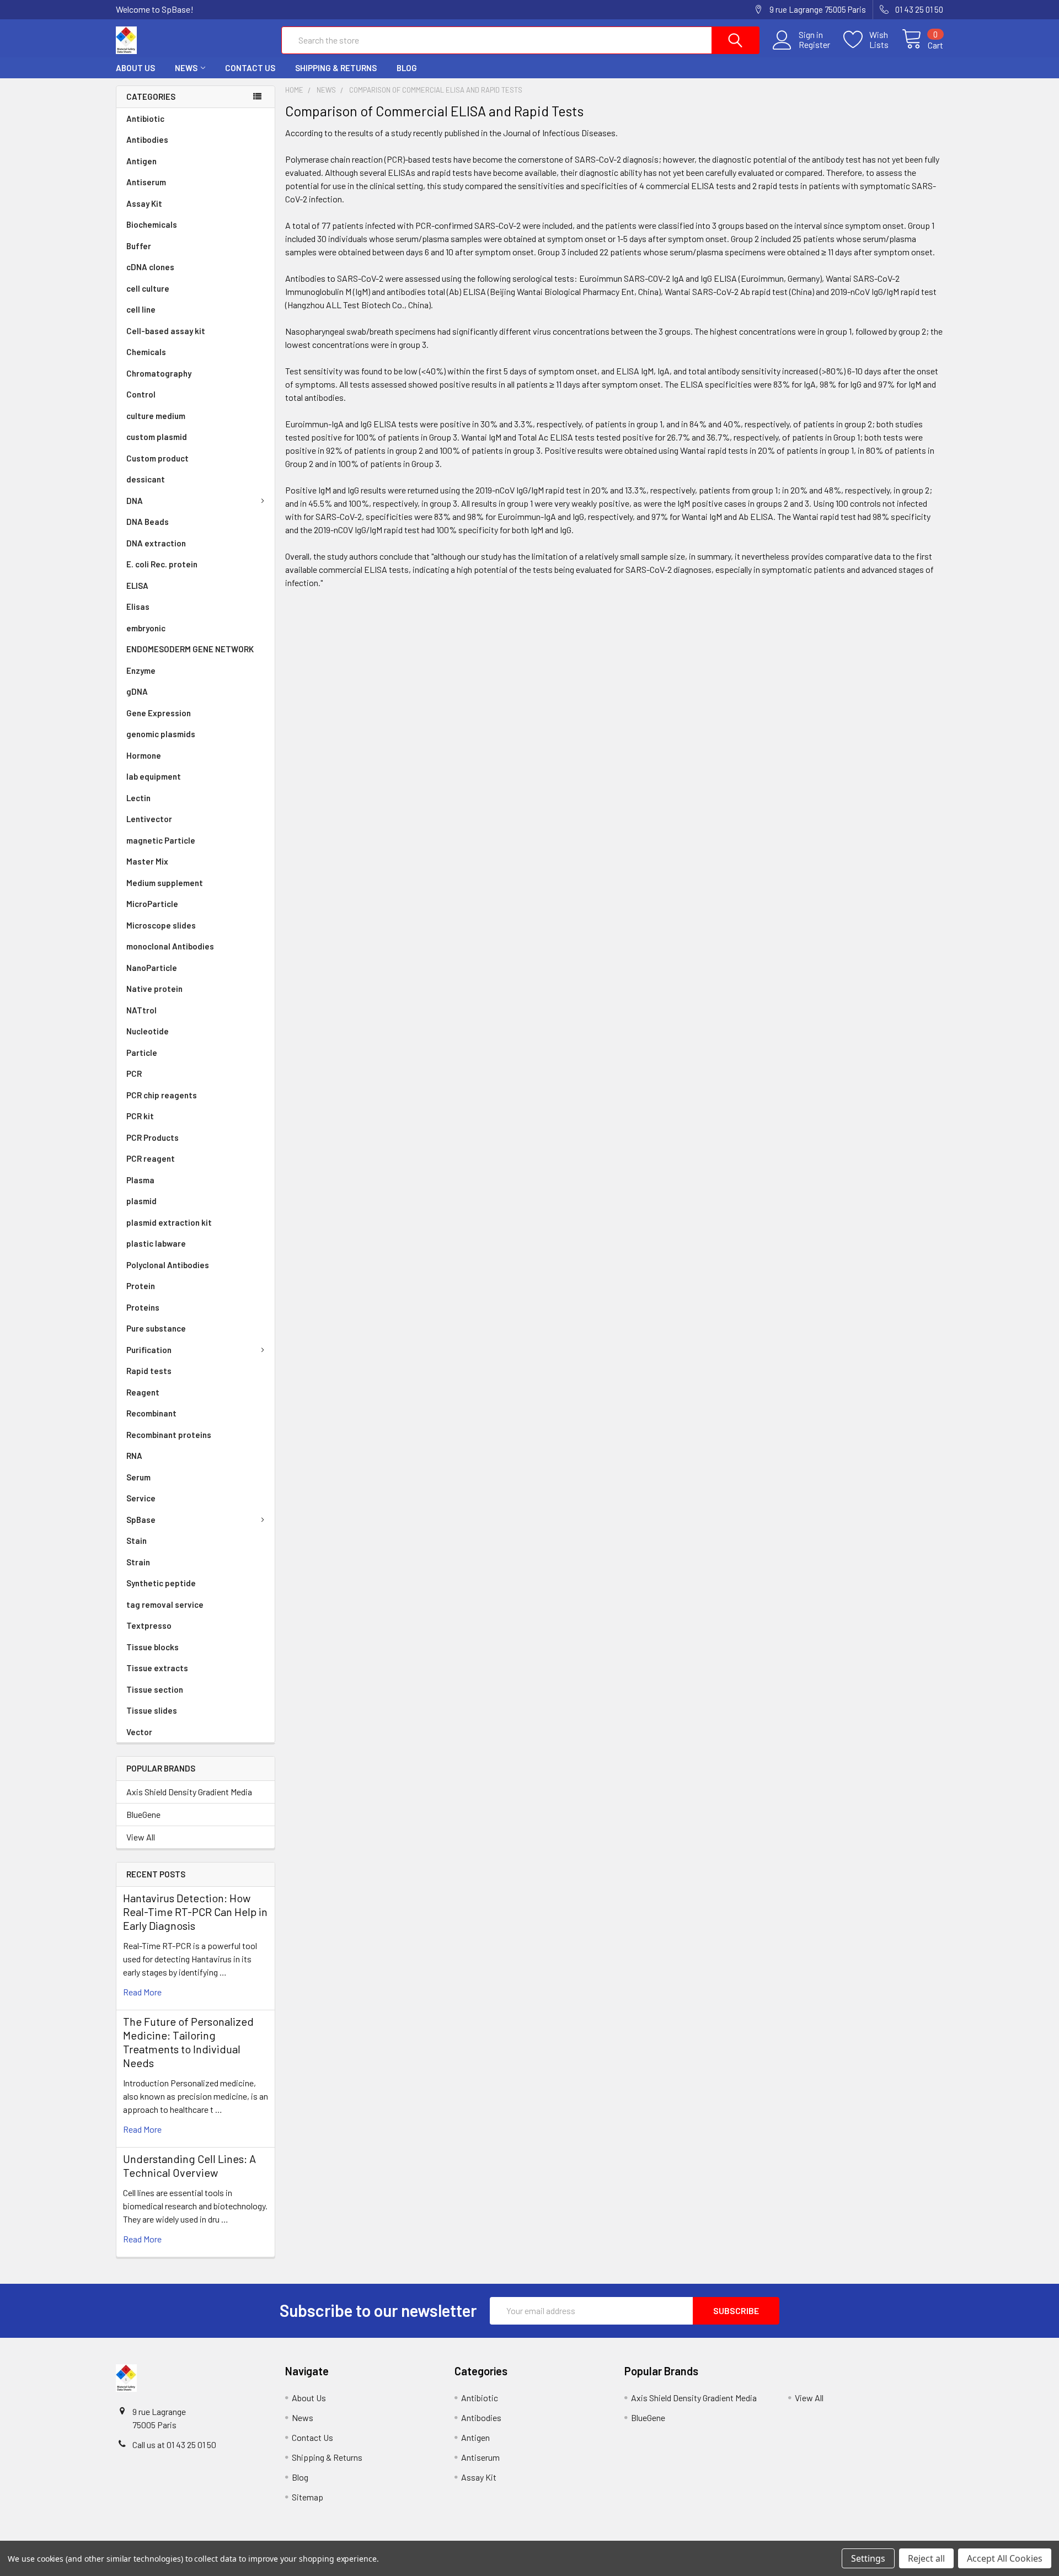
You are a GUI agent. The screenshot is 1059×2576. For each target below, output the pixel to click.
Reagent (143, 1392)
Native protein (154, 989)
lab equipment (154, 776)
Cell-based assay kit (166, 331)
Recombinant (151, 1413)
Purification (149, 1350)
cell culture (148, 288)
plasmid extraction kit (169, 1222)
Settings (868, 2558)
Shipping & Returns (336, 68)
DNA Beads (148, 522)
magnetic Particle (161, 840)
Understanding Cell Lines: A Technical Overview (189, 2166)
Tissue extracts (157, 1668)
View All (141, 1837)
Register (814, 45)
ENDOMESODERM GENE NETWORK (190, 649)
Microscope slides (161, 925)
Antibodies (147, 139)
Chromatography (159, 373)
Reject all (926, 2558)
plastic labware (156, 1243)
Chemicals (146, 352)
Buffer (139, 246)
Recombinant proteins (169, 1435)
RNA (134, 1456)
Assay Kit (144, 203)
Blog (407, 68)
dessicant (146, 479)
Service (141, 1498)
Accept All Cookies (1005, 2558)
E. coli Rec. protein (162, 564)
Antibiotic (145, 119)
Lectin (138, 798)
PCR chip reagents (162, 1095)
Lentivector (149, 819)
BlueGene (143, 1814)
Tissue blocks (153, 1647)
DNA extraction (156, 543)
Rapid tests (149, 1371)
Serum (138, 1477)
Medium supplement (165, 883)
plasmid (141, 1201)
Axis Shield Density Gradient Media (189, 1792)
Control (141, 394)
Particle (142, 1053)
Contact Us (250, 68)
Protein (141, 1286)
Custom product (157, 458)
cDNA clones (150, 267)
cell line (141, 309)
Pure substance (156, 1328)
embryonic (146, 628)
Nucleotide (148, 1031)
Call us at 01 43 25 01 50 (174, 2444)
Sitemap (307, 2497)
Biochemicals (152, 224)
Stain (137, 1541)
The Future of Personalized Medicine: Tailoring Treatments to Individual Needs (188, 2042)
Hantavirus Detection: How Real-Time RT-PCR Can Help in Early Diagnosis (195, 1912)
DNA (135, 501)
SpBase (141, 1520)
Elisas (138, 607)
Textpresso (149, 1625)
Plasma (140, 1180)
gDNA (137, 691)
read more (142, 1992)
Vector (139, 1732)
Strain (138, 1562)
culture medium (156, 416)
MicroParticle (152, 904)
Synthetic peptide (161, 1583)
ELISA (137, 586)
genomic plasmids (161, 734)
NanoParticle (152, 968)
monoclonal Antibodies (170, 946)
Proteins (143, 1307)
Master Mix (147, 861)
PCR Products (153, 1137)
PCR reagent (151, 1158)
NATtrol (141, 1010)
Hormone (144, 755)
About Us (135, 68)
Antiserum (146, 182)
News (186, 68)
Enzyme (141, 670)
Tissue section (155, 1689)
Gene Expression (159, 713)
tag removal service (165, 1604)
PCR (134, 1074)
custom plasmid (157, 437)
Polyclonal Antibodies (168, 1265)
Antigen (141, 161)
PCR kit (140, 1116)
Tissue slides (152, 1710)
